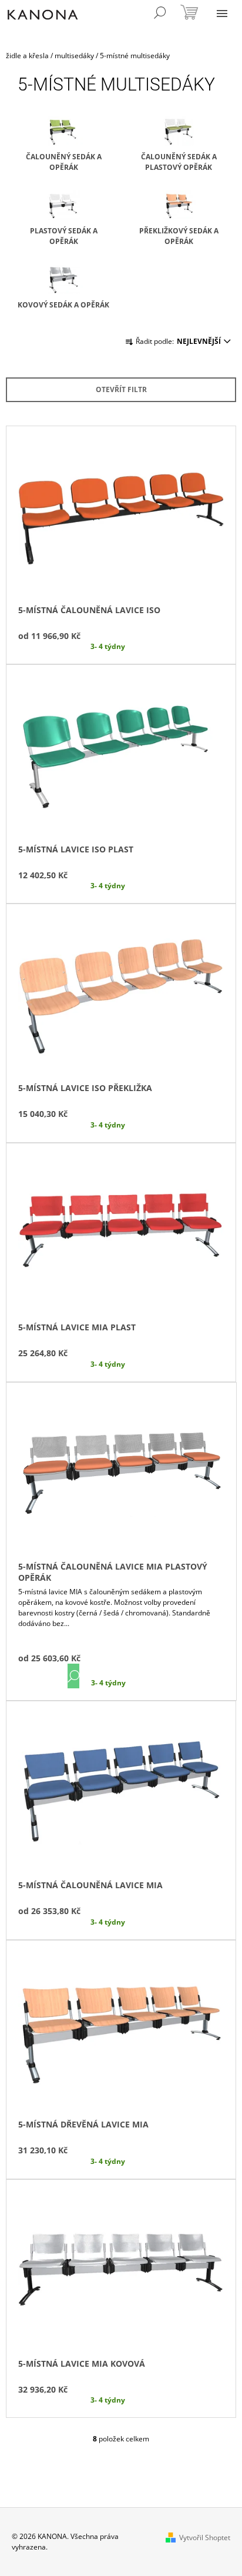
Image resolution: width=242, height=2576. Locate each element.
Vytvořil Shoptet (205, 2537)
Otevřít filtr (121, 389)
